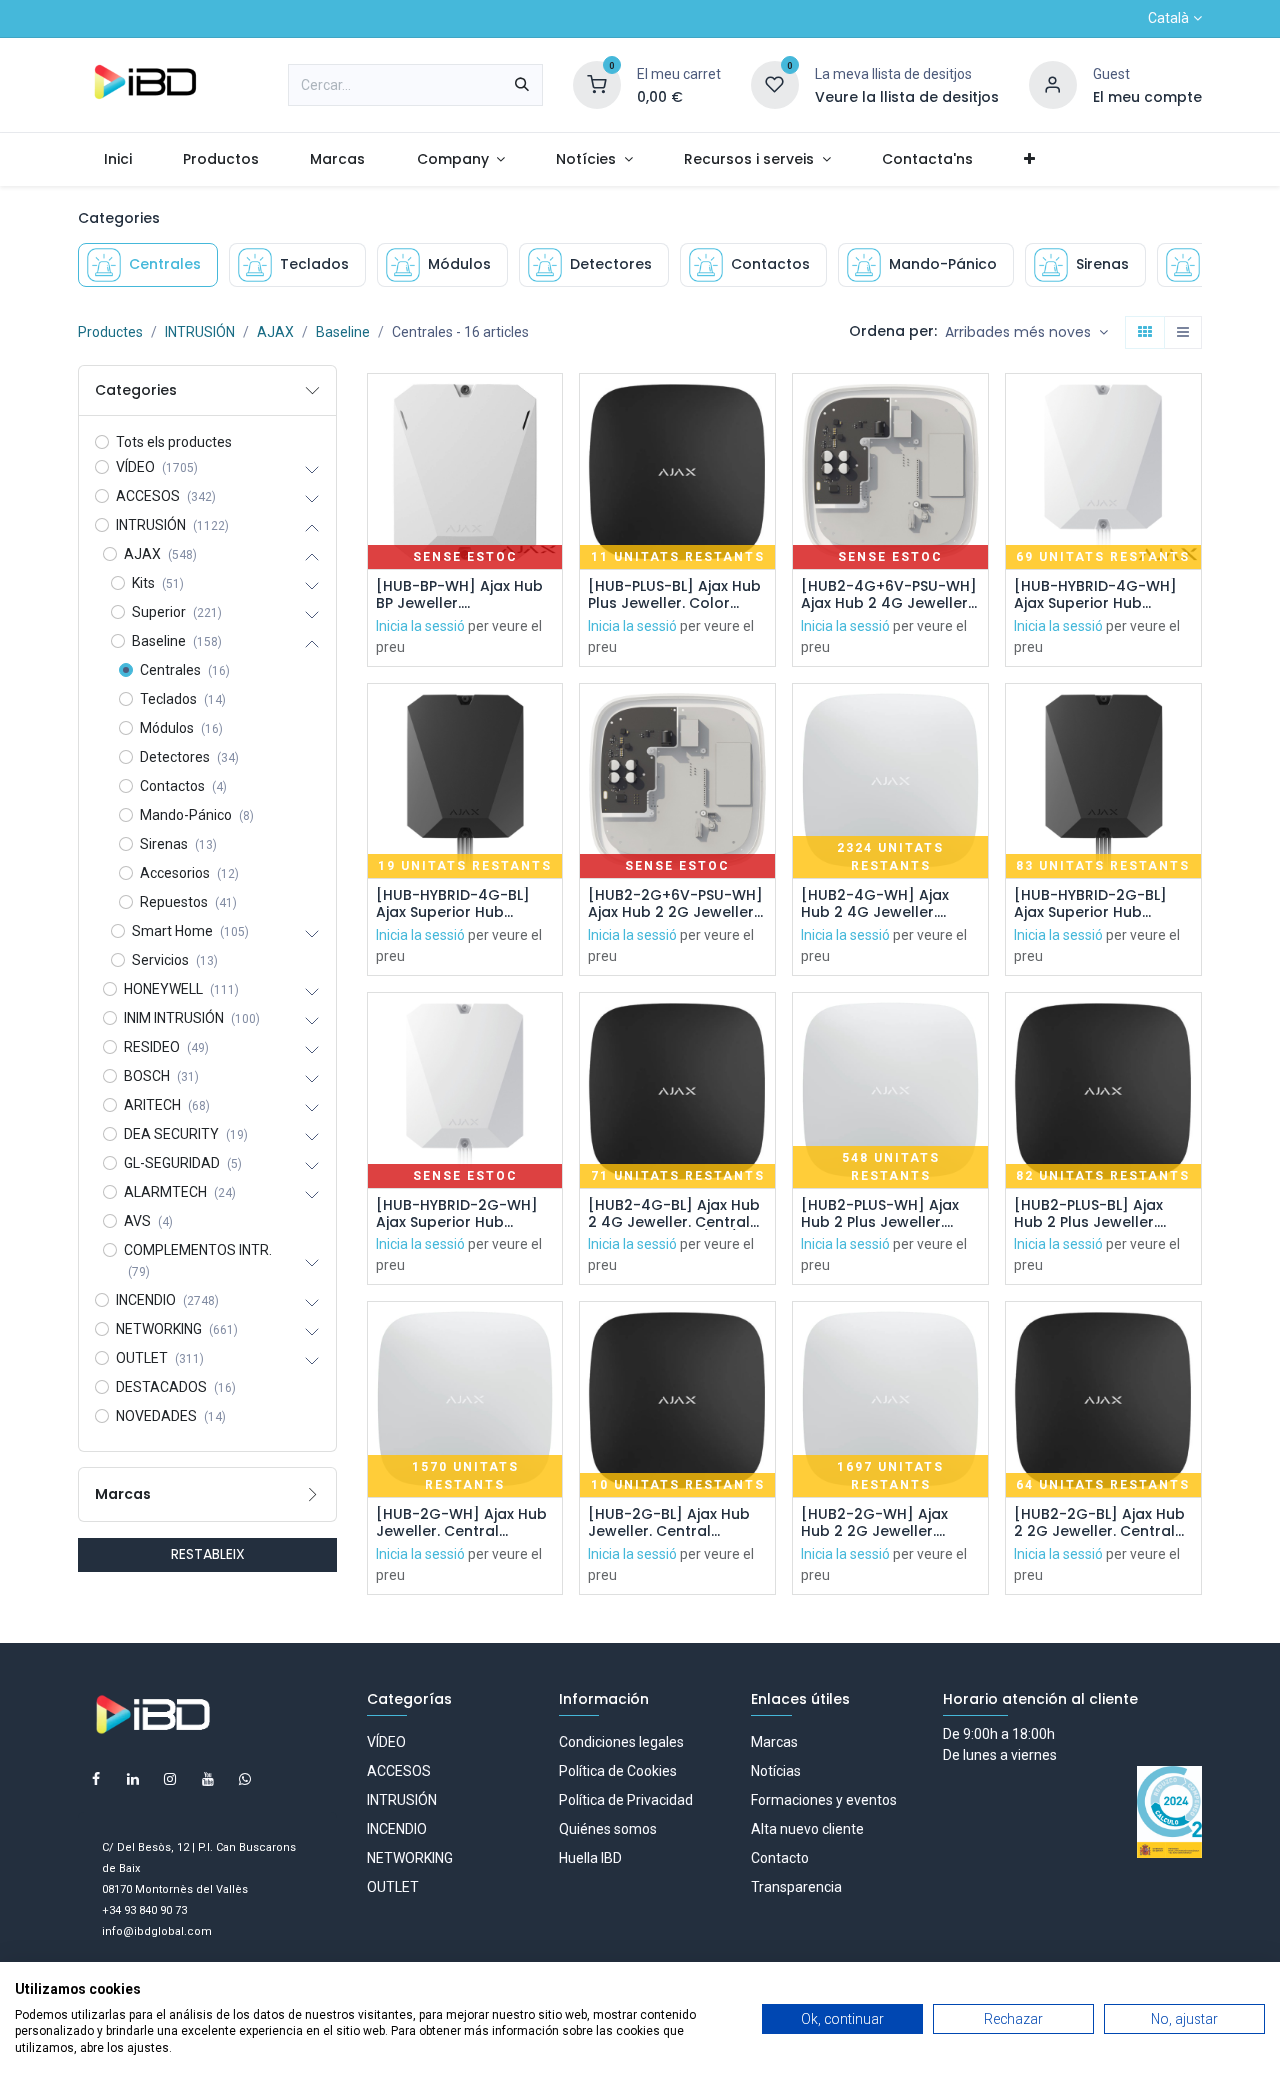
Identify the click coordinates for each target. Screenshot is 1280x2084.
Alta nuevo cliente (807, 1829)
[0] (597, 84)
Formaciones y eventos (824, 1800)
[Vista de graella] (1145, 333)
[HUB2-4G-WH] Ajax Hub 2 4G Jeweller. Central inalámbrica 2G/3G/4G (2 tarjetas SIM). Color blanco (881, 904)
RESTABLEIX (208, 1554)
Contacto (780, 1858)
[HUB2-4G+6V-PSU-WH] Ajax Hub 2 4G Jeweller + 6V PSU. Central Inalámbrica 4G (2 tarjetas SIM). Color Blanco (889, 595)
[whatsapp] (245, 1779)
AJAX (275, 332)
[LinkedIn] (133, 1779)
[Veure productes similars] (549, 541)
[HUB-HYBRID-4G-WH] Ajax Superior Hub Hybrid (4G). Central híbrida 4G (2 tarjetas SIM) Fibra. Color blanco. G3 (1103, 595)
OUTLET (393, 1887)
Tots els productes (174, 442)
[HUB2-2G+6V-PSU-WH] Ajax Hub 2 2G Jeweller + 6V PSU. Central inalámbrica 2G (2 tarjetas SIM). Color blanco (675, 904)
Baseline (343, 332)
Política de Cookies (618, 1771)
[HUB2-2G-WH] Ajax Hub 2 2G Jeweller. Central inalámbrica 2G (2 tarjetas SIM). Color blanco (887, 1523)
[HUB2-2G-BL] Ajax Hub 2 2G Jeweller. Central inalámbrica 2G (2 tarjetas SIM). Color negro (1099, 1523)
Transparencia (796, 1887)
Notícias (776, 1771)
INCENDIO (397, 1829)
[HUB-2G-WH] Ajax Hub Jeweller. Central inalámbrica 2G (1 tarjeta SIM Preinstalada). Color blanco (461, 1523)
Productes (110, 332)
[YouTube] (208, 1779)
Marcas (774, 1742)
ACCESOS (399, 1771)
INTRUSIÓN (200, 332)
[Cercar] (522, 85)
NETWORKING (410, 1858)
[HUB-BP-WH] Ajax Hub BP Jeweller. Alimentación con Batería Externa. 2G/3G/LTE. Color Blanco (459, 595)
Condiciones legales (621, 1742)
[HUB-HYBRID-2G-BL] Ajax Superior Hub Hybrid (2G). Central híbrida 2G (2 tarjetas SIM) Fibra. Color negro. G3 (1099, 904)
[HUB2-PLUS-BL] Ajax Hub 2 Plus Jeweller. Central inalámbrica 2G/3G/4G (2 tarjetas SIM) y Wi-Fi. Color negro (1103, 1214)
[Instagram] (170, 1779)
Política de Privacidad (626, 1800)
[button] (1026, 333)
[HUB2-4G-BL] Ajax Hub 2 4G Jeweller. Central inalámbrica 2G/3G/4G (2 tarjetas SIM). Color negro (674, 1214)
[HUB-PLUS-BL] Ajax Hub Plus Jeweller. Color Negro (674, 595)
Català (1168, 18)
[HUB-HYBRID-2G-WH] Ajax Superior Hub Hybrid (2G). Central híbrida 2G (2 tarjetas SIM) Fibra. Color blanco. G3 (465, 1214)
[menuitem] (117, 159)
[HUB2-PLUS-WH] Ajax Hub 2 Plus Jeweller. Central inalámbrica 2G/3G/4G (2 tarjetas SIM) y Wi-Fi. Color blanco (881, 1214)
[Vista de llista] (1183, 333)
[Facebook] (96, 1779)
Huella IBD (590, 1858)
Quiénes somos (608, 1829)
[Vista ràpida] (549, 406)
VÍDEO (386, 1742)
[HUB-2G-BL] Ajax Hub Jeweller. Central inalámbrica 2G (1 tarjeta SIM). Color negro (669, 1523)
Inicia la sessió (420, 626)
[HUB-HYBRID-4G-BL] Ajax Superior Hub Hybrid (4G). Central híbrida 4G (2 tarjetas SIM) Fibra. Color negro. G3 (461, 904)
